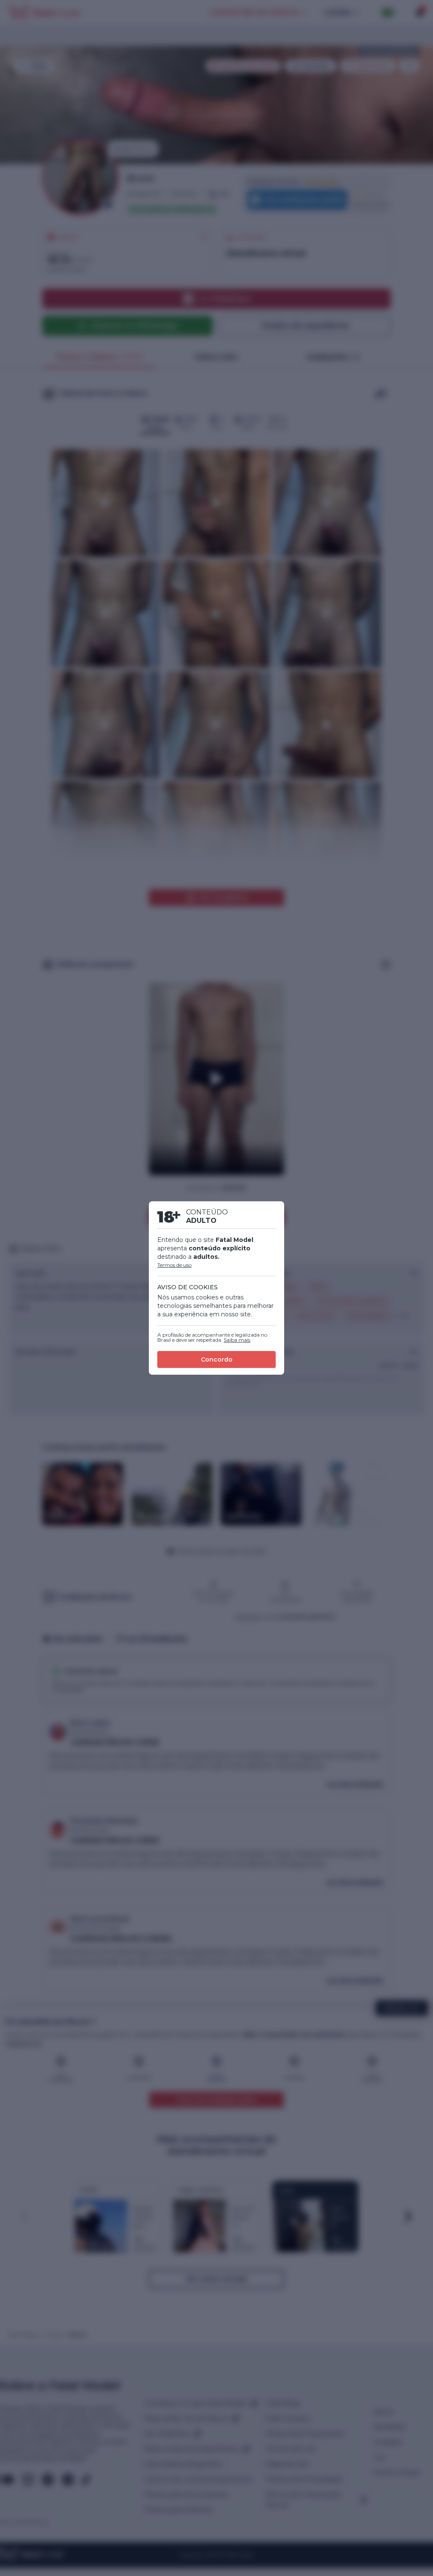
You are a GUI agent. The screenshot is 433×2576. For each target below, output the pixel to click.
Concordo (217, 1359)
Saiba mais (237, 1340)
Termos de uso (174, 1265)
